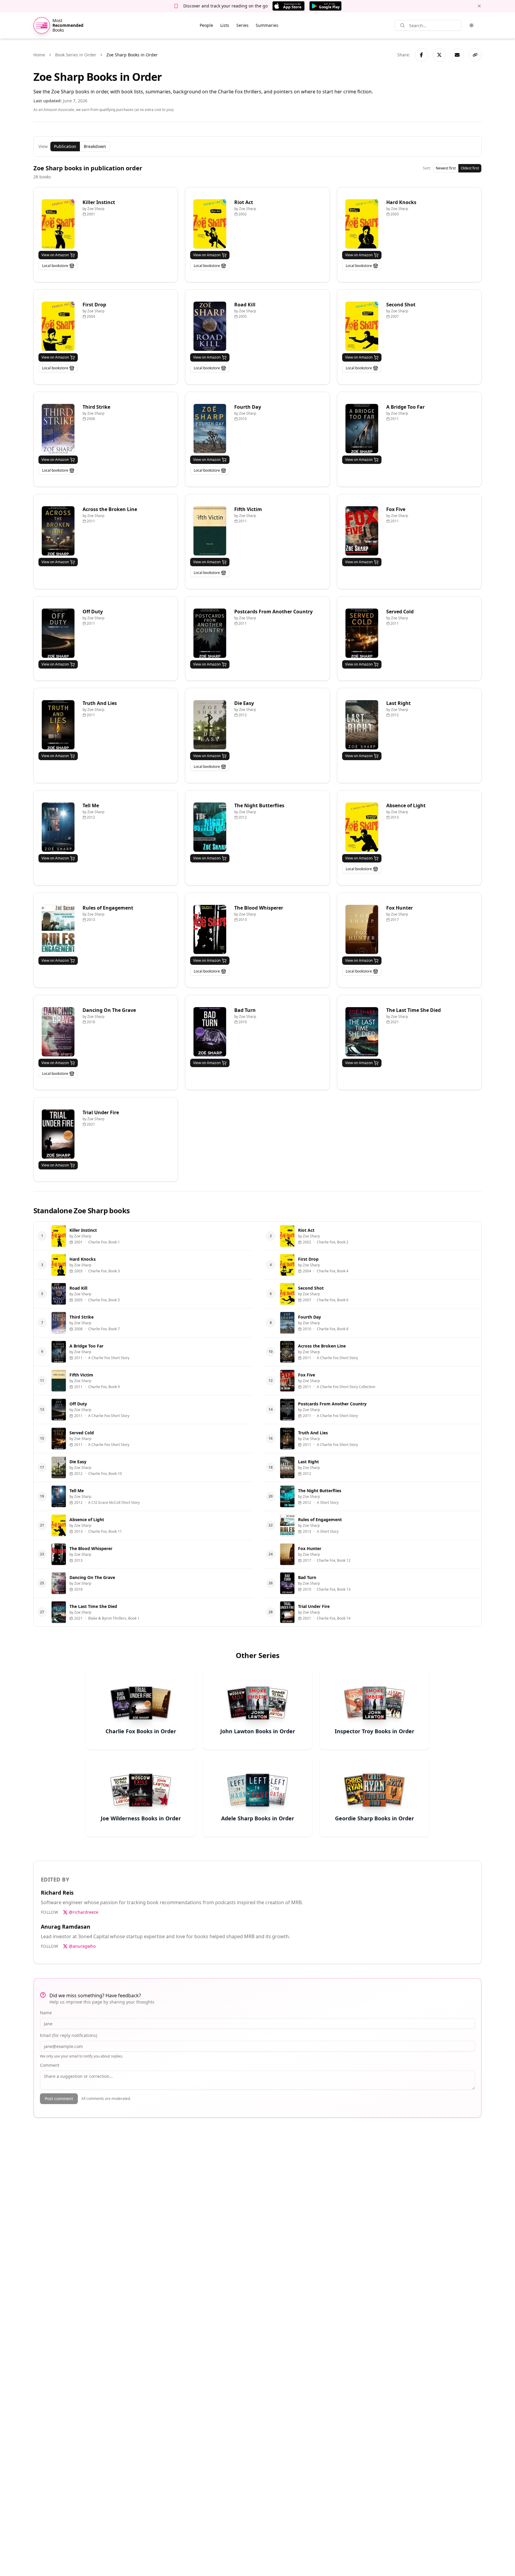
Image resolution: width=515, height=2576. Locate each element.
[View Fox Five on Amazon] (362, 531)
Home (39, 55)
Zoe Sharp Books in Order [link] (132, 55)
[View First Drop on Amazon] (58, 326)
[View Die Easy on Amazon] (210, 725)
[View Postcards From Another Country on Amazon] (210, 633)
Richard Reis (57, 1893)
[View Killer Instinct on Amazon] (58, 224)
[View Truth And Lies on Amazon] (58, 725)
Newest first (446, 168)
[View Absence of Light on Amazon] (362, 827)
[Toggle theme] (471, 25)
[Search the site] (402, 25)
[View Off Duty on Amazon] (58, 633)
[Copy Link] (475, 55)
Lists (225, 25)
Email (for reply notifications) (69, 2035)
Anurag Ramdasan (66, 1927)
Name (46, 2013)
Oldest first (470, 168)
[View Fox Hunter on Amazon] (362, 929)
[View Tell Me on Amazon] (58, 827)
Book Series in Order (76, 55)
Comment (50, 2065)
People (206, 25)
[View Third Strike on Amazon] (58, 429)
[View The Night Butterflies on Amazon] (210, 827)
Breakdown (95, 146)
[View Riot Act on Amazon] (210, 224)
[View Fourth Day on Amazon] (210, 429)
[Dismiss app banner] (479, 6)
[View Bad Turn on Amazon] (210, 1032)
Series (242, 25)
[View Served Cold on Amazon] (362, 633)
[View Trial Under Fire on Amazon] (58, 1134)
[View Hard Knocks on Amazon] (362, 224)
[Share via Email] (457, 55)
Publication (65, 146)
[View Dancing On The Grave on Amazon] (58, 1032)
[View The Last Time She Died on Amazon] (362, 1032)
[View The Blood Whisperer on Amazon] (210, 929)
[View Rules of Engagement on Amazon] (58, 929)
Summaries (267, 25)
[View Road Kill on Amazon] (210, 326)
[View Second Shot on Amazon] (362, 326)
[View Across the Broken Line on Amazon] (58, 531)
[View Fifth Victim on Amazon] (210, 531)
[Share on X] (439, 55)
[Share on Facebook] (421, 55)
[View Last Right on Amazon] (362, 725)
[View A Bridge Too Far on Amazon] (362, 429)
